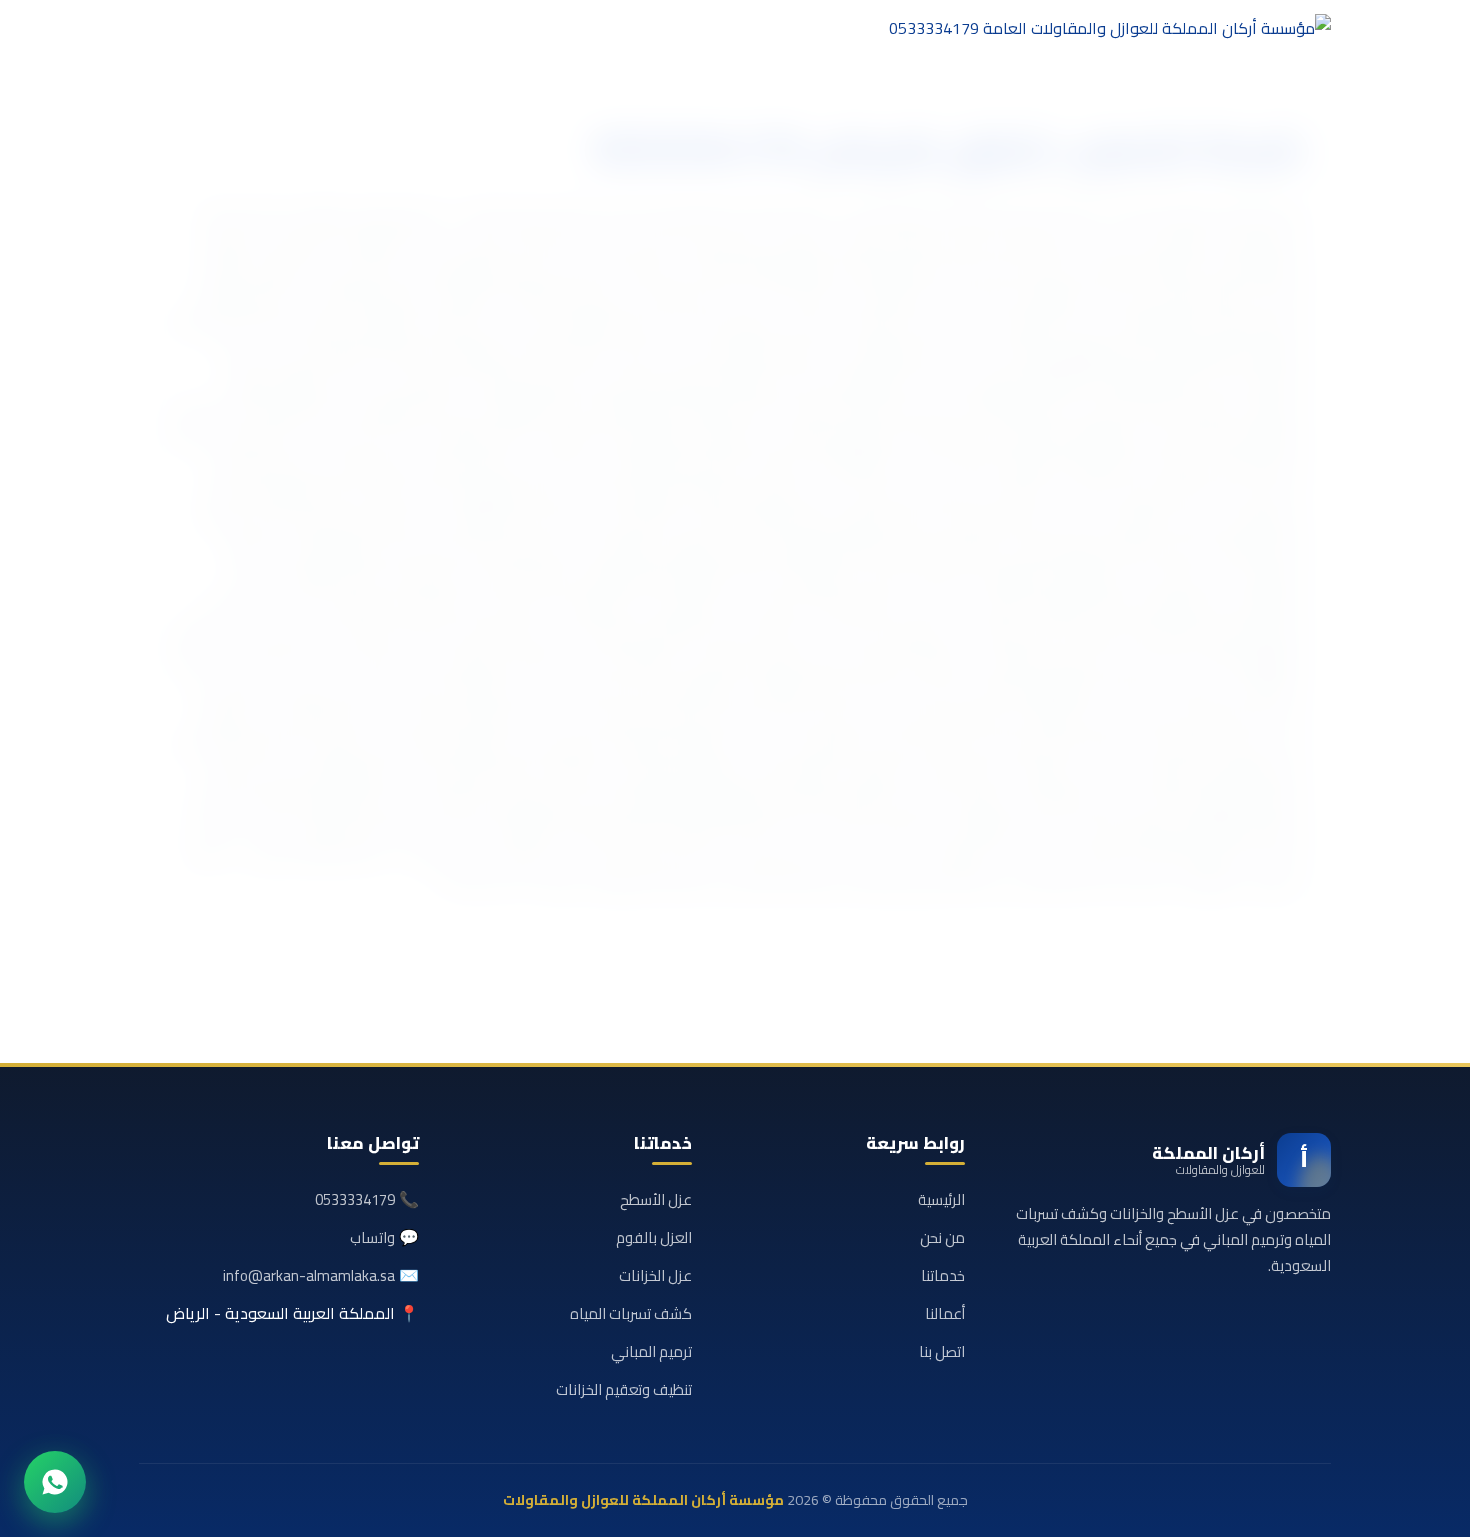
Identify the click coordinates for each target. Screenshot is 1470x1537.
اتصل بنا (942, 1351)
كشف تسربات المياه (631, 1313)
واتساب (372, 1237)
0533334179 (355, 1199)
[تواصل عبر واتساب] (55, 1482)
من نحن (942, 1237)
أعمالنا (945, 1313)
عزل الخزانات (655, 1275)
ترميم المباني (651, 1351)
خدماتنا (943, 1275)
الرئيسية (941, 1199)
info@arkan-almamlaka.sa (309, 1275)
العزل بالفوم (654, 1237)
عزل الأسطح (656, 1199)
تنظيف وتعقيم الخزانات (624, 1389)
